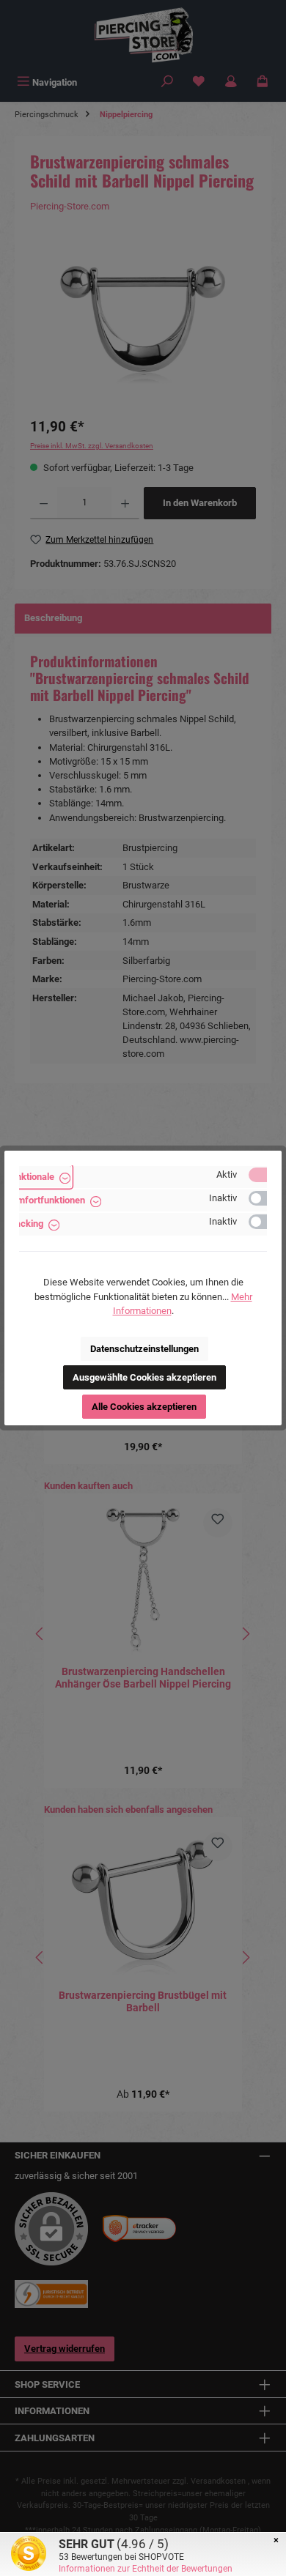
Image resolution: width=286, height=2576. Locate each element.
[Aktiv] (265, 1175)
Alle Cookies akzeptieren (144, 1407)
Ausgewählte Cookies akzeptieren (144, 1377)
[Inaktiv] (265, 1198)
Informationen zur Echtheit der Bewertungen (146, 2569)
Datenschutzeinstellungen (144, 1349)
